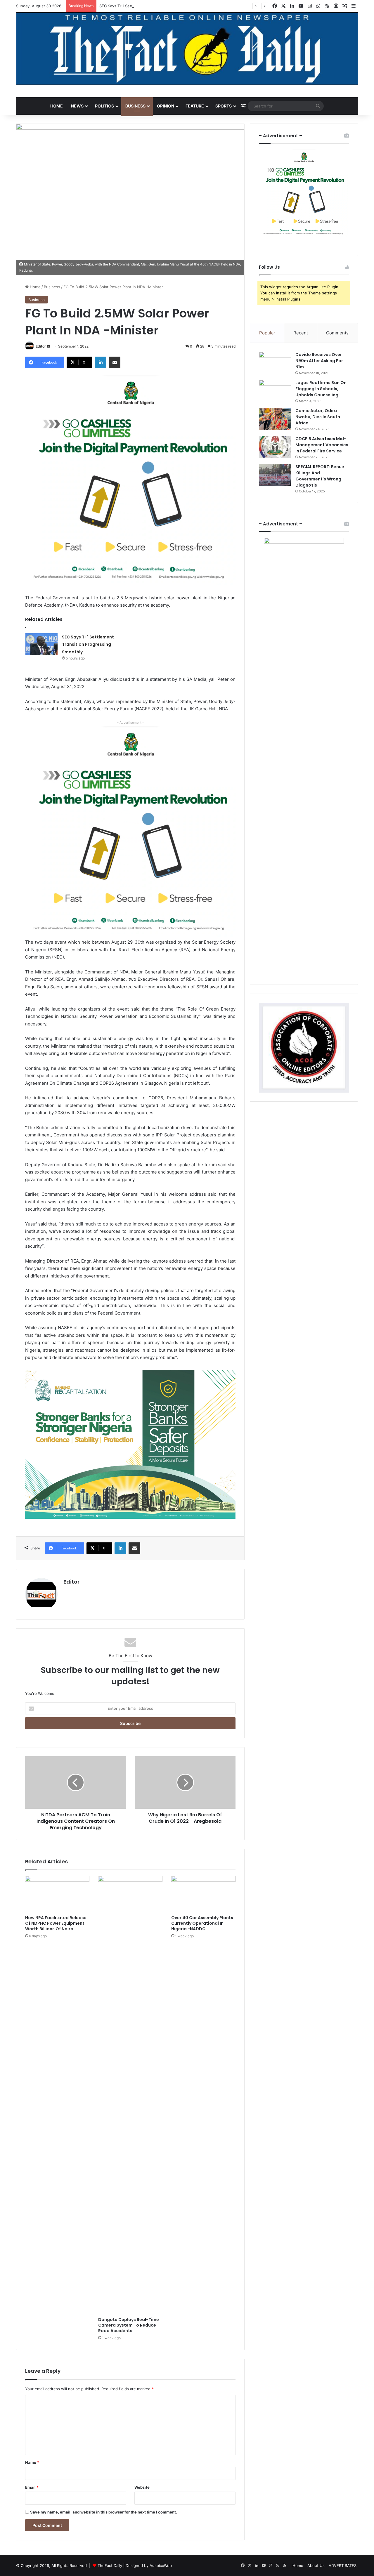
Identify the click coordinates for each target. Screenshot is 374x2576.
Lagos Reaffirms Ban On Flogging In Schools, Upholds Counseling (321, 389)
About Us (316, 2565)
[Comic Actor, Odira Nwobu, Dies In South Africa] (275, 419)
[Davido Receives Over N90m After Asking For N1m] (275, 363)
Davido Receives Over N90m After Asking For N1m (319, 361)
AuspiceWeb (161, 2565)
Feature (195, 106)
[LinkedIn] (101, 362)
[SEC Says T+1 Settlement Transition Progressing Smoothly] (41, 644)
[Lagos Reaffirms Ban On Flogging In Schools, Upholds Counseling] (275, 391)
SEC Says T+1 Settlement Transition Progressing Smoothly (152, 6)
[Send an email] (49, 346)
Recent (301, 333)
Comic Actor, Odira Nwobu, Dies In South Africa (318, 417)
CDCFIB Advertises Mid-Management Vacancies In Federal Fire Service (322, 445)
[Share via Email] (115, 362)
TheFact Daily (110, 2565)
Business (135, 106)
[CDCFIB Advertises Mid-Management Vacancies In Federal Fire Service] (275, 447)
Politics (104, 106)
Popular (267, 333)
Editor (41, 346)
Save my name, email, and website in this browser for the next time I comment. (104, 2512)
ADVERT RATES (343, 2565)
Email (32, 2487)
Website (142, 2487)
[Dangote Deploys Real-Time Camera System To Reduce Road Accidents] (130, 2095)
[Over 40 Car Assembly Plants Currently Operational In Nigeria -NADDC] (203, 1894)
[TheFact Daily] (187, 49)
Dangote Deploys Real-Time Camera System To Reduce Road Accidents (129, 2325)
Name (32, 2462)
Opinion (166, 106)
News (77, 106)
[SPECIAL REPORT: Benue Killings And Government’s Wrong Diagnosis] (275, 475)
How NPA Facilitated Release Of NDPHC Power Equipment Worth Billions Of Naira (56, 1923)
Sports (224, 106)
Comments (337, 333)
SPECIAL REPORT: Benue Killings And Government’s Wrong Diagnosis (320, 476)
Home (57, 106)
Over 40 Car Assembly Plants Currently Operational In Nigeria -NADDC (202, 1923)
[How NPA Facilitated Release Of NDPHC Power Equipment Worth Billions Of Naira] (57, 1894)
